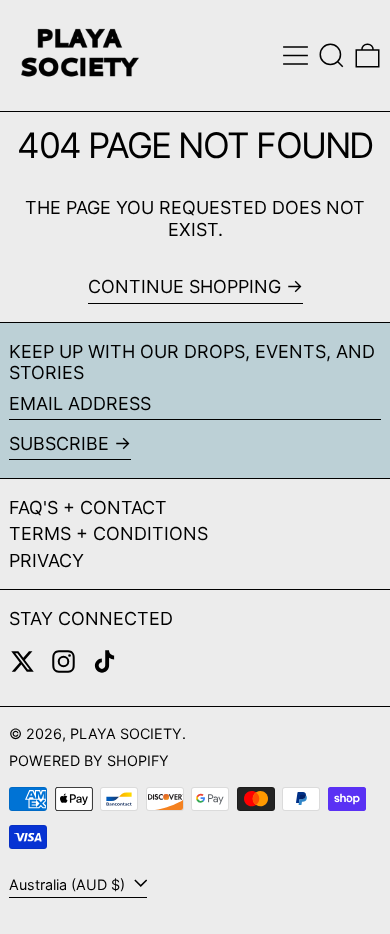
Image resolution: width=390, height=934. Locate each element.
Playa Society (126, 733)
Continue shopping (184, 286)
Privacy (46, 560)
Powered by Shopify (89, 760)
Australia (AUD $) (69, 884)
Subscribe (59, 443)
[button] (331, 55)
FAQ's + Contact (88, 507)
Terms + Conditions (108, 533)
